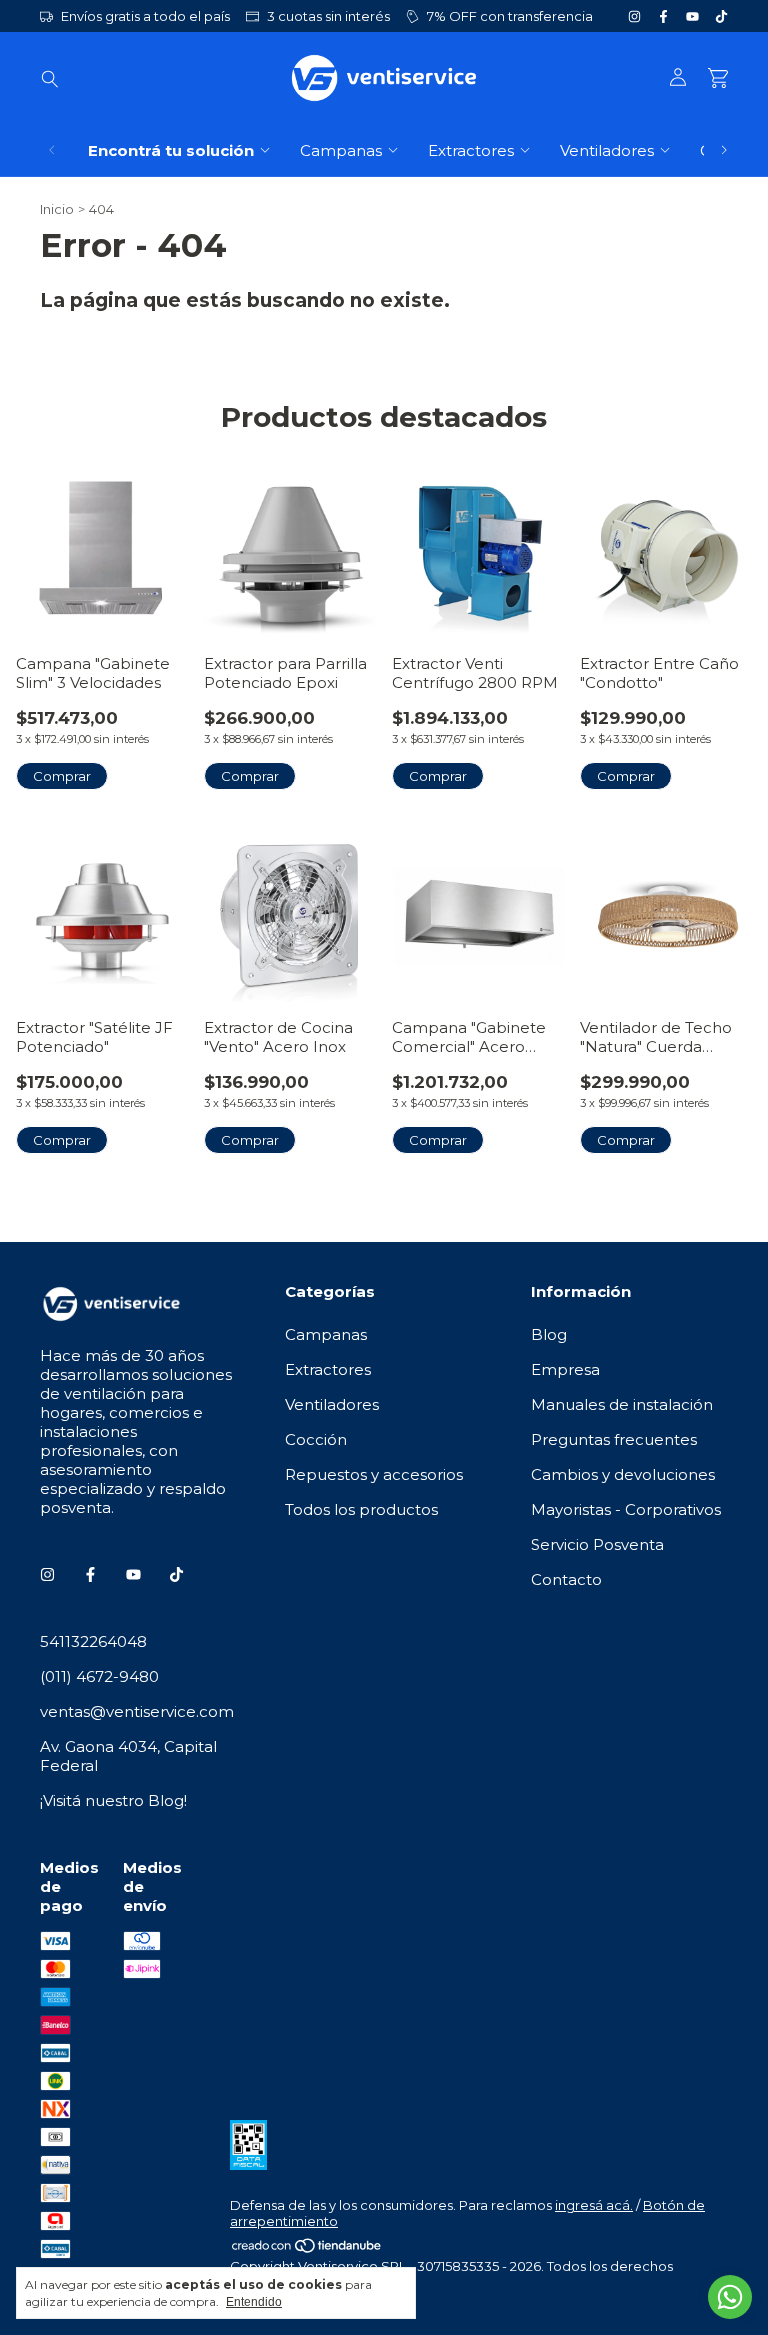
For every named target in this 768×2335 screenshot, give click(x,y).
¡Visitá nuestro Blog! (113, 1800)
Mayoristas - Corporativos (626, 1509)
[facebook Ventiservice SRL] (663, 16)
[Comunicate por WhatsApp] (730, 2297)
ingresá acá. (594, 2205)
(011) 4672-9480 (99, 1676)
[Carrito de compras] (718, 78)
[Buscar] (50, 78)
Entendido (254, 2302)
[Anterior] (52, 150)
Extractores (471, 150)
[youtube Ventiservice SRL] (692, 16)
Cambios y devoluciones (623, 1474)
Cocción (316, 1439)
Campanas (341, 150)
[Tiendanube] (307, 2250)
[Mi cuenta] (678, 78)
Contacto (566, 1579)
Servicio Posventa (597, 1544)
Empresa (565, 1369)
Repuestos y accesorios (374, 1474)
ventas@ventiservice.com (137, 1711)
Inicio (57, 209)
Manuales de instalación (622, 1404)
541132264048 (93, 1641)
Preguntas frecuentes (614, 1439)
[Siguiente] (724, 150)
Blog (549, 1334)
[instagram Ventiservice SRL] (634, 16)
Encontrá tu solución (171, 150)
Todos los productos (361, 1509)
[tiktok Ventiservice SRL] (721, 16)
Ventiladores (607, 150)
